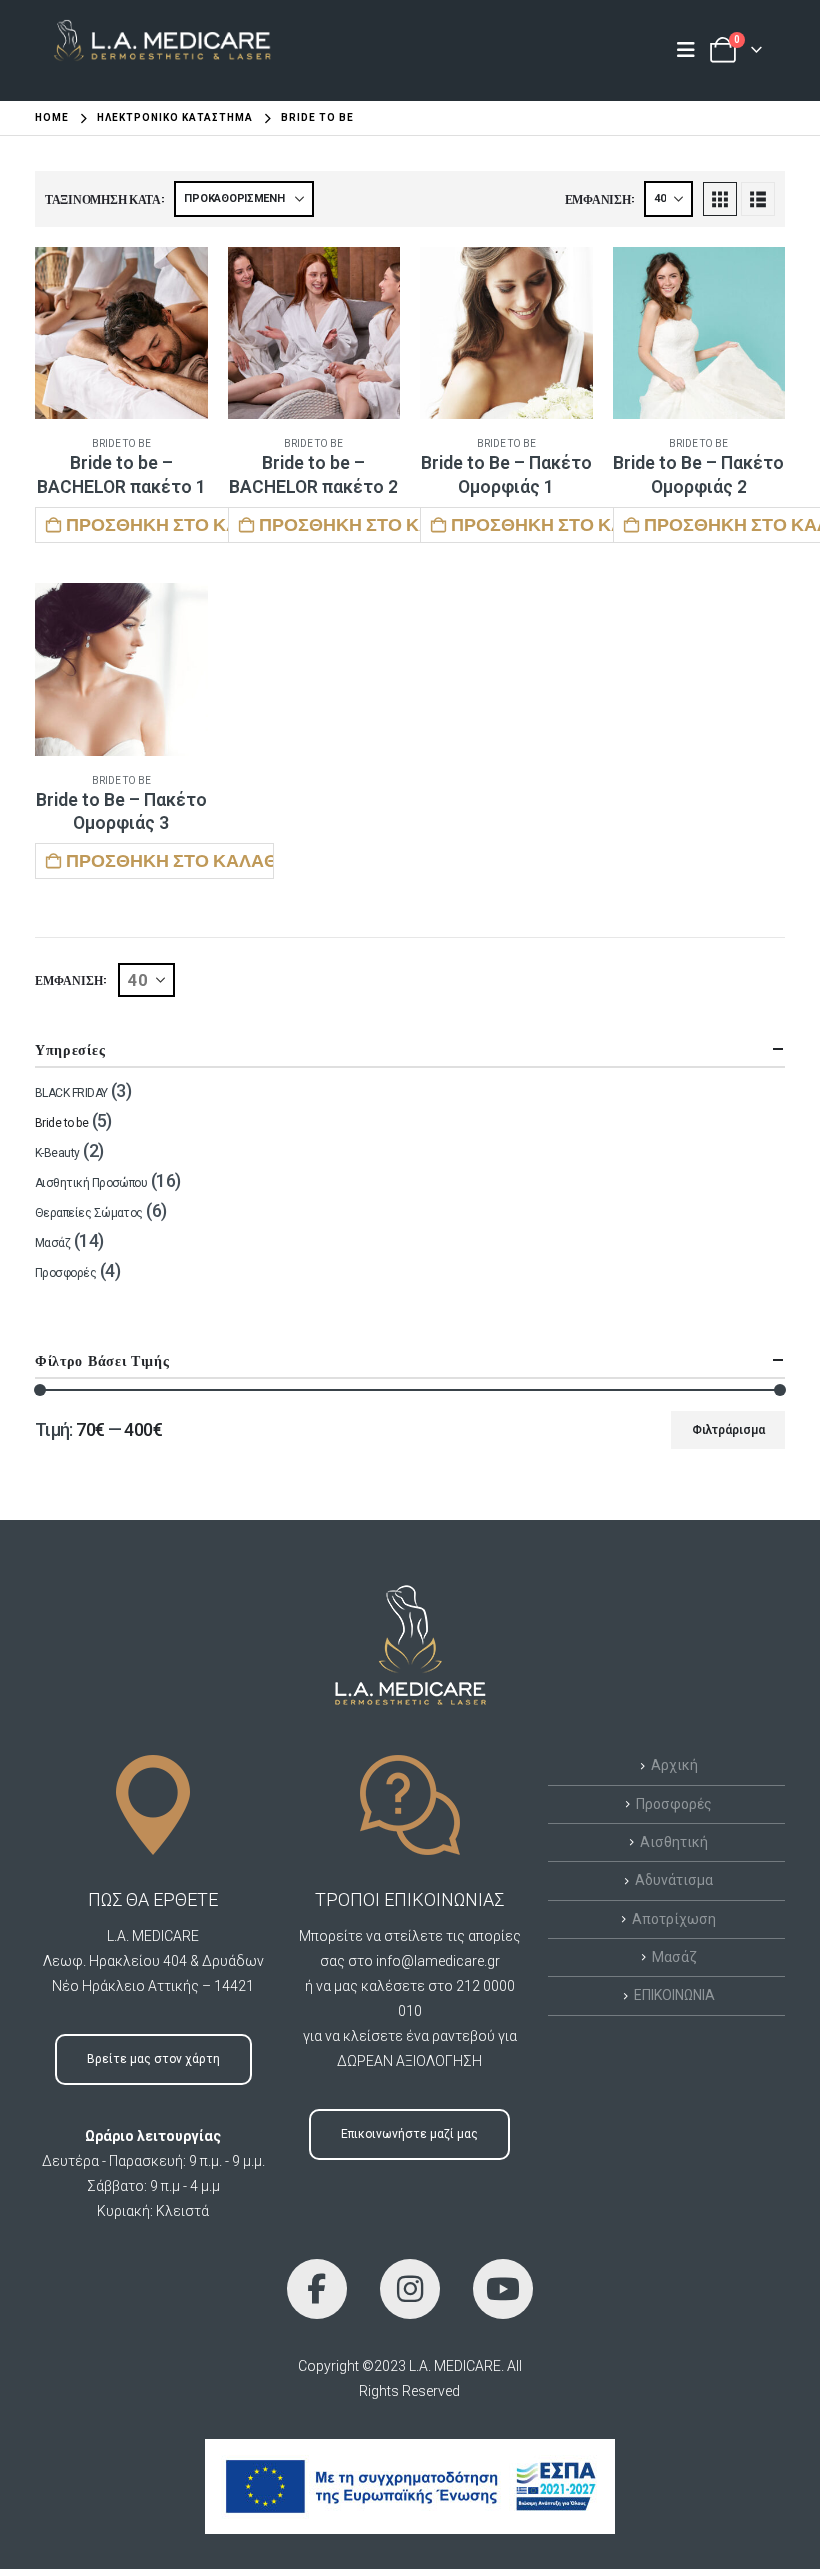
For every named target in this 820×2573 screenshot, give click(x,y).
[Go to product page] (121, 333)
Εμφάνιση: (600, 198)
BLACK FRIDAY (71, 1093)
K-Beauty (57, 1153)
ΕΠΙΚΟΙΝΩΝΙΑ (674, 1995)
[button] (720, 199)
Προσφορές (65, 1273)
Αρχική (674, 1765)
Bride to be (121, 443)
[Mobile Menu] (692, 50)
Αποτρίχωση (674, 1919)
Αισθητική (674, 1842)
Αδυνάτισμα (674, 1880)
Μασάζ (52, 1243)
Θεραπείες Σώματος (89, 1213)
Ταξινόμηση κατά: (105, 198)
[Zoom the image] (153, 30)
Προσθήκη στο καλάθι (170, 524)
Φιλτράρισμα (728, 1430)
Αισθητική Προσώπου (91, 1183)
